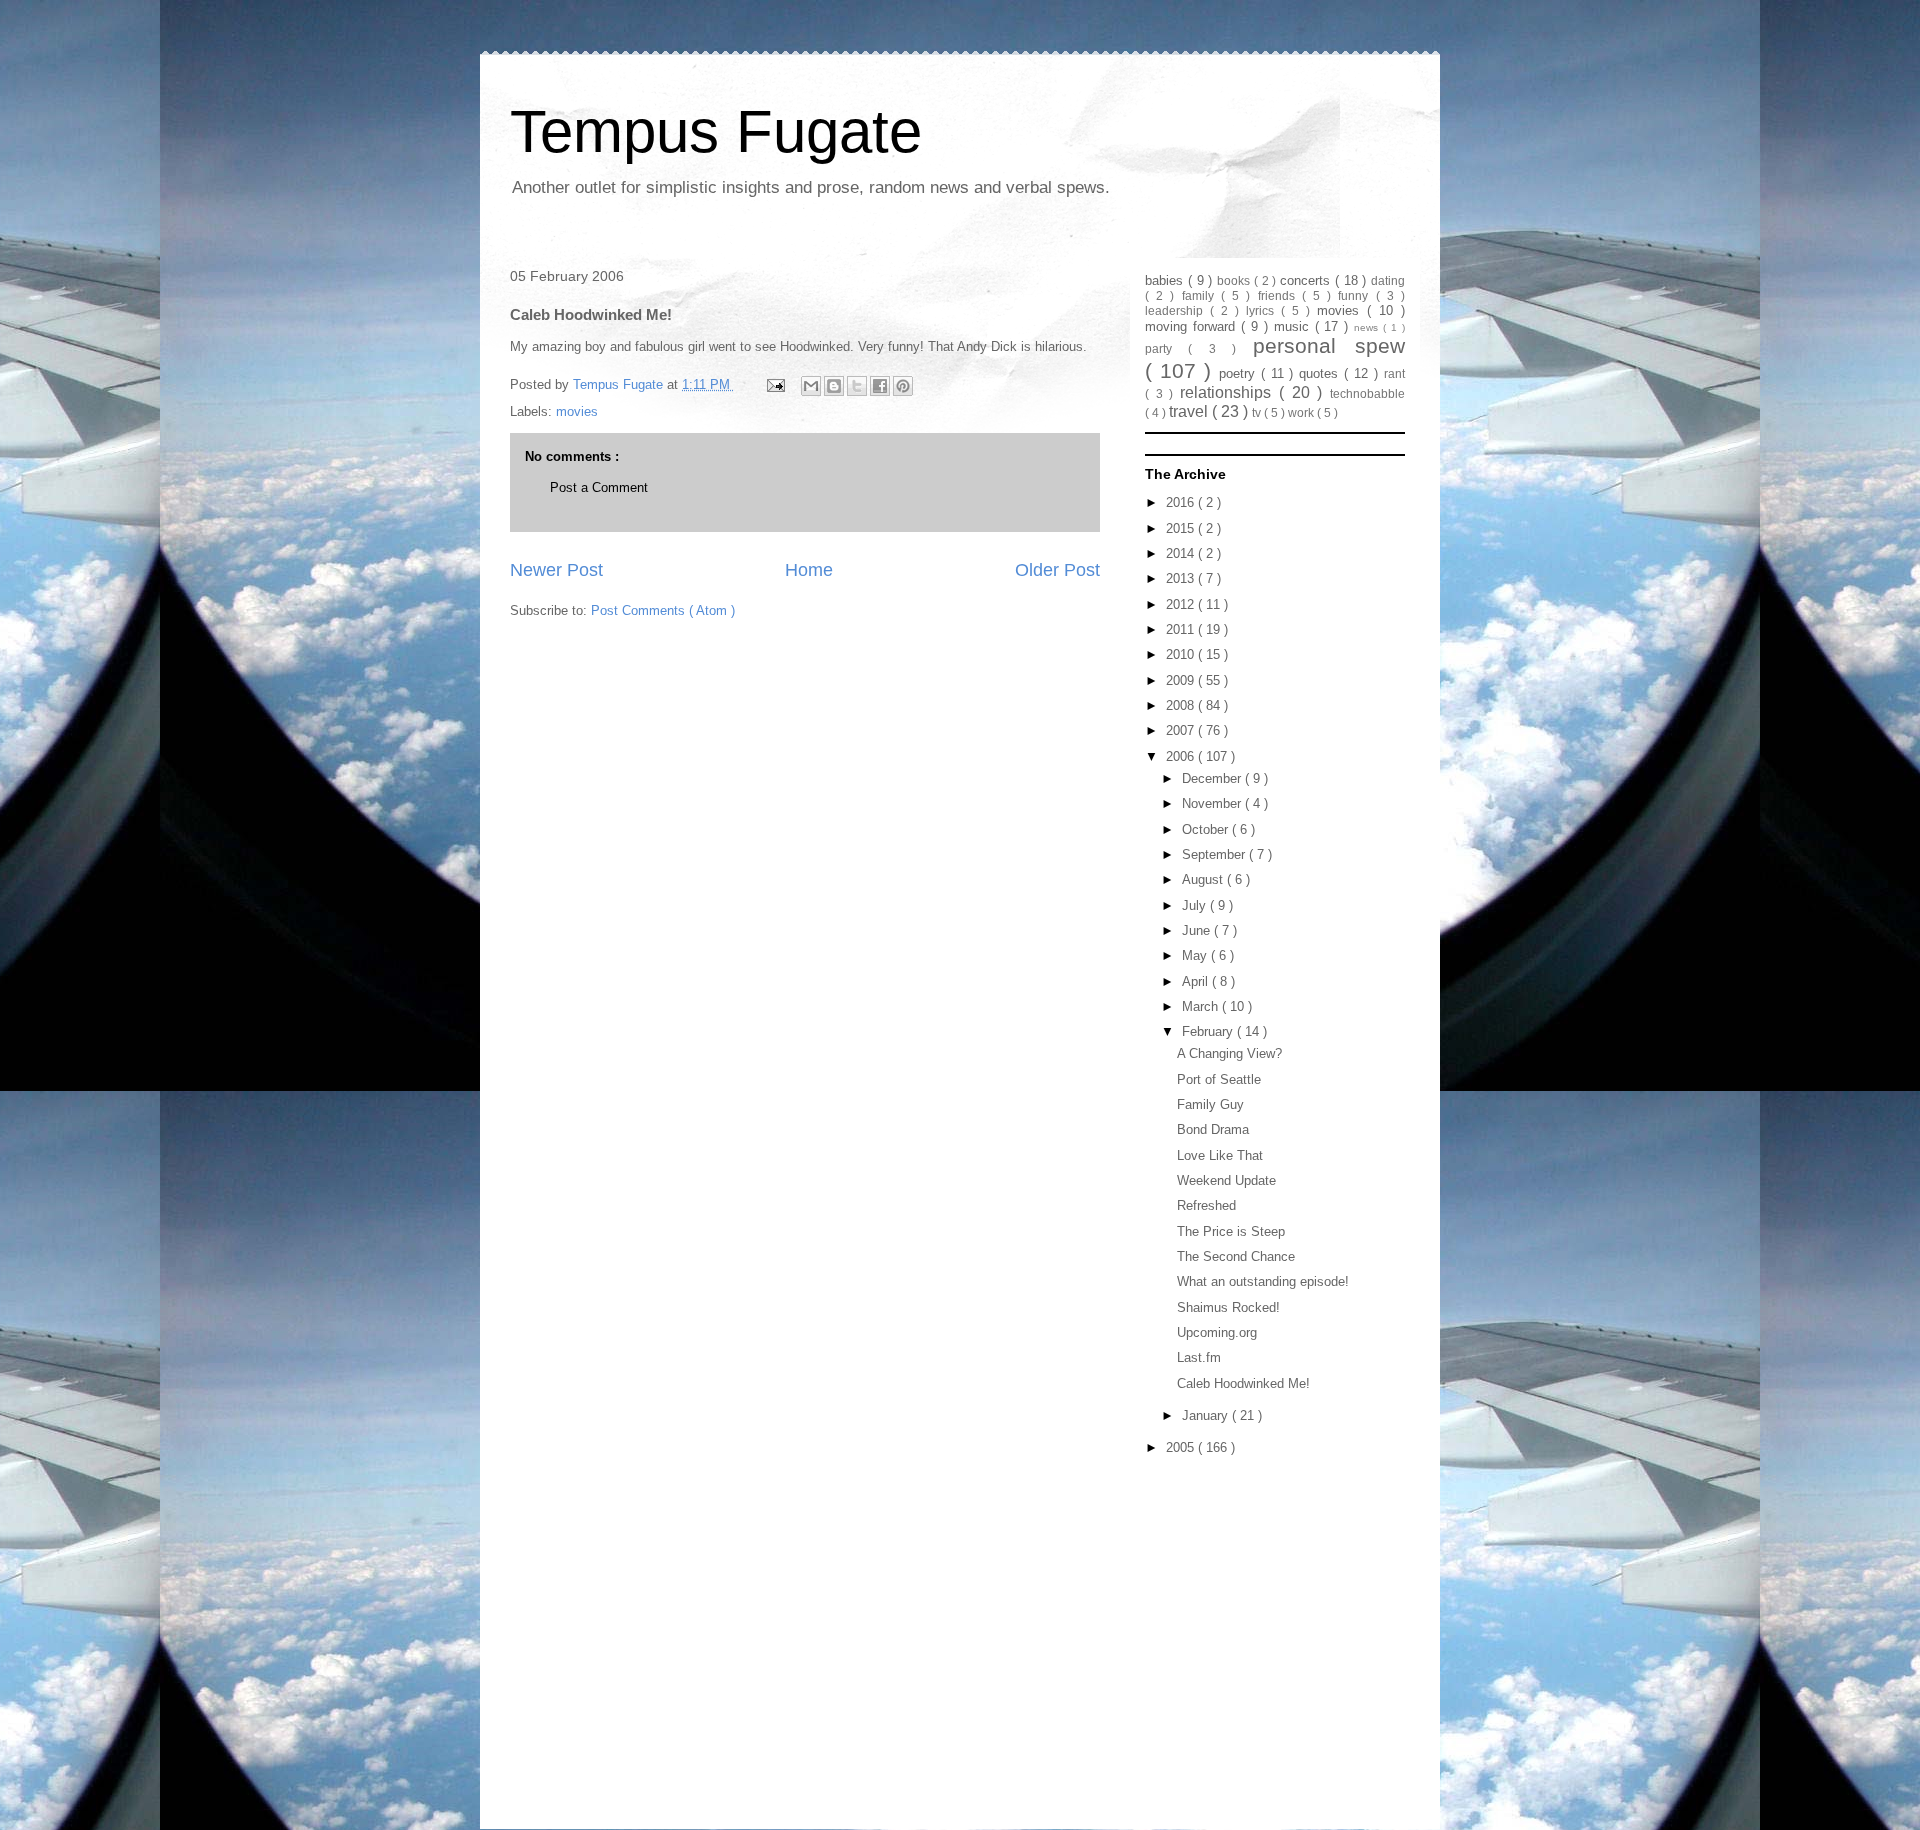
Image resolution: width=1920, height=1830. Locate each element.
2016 (1182, 502)
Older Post (1057, 570)
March (1202, 1006)
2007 (1182, 730)
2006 (1182, 756)
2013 (1182, 578)
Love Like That (1220, 1155)
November (1213, 803)
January (1207, 1415)
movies (577, 411)
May (1196, 955)
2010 (1182, 654)
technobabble (1367, 393)
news (1368, 327)
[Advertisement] (1270, 1587)
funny (1356, 295)
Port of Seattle (1219, 1079)
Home (809, 570)
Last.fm (1199, 1357)
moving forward (1193, 326)
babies (1166, 280)
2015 (1182, 528)
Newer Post (556, 570)
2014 (1182, 553)
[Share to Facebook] (880, 386)
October (1207, 829)
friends (1280, 295)
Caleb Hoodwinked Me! (1243, 1383)
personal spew (1329, 345)
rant (1394, 373)
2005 (1182, 1447)
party (1166, 348)
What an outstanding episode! (1263, 1281)
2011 (1182, 629)
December (1213, 778)
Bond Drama (1213, 1129)
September (1215, 854)
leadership (1177, 310)
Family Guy (1210, 1104)
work (1302, 412)
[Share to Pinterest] (903, 386)
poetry (1240, 373)
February (1209, 1031)
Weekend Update (1226, 1180)
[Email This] (811, 386)
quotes (1321, 373)
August (1204, 879)
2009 (1182, 680)
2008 (1182, 705)
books (1235, 280)
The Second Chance (1236, 1256)
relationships (1229, 392)
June (1198, 930)
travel (1190, 411)
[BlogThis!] (834, 386)
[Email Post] (774, 384)
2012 (1182, 604)
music (1294, 326)
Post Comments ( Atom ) (663, 610)
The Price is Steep (1231, 1231)
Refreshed (1206, 1205)
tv (1258, 412)
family (1201, 295)
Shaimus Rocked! (1228, 1307)
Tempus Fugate (716, 131)
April (1197, 981)
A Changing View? (1229, 1053)
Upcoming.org (1217, 1332)
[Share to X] (857, 386)
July (1196, 905)
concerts (1307, 280)
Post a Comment (599, 487)
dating (1388, 280)
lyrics (1263, 310)
